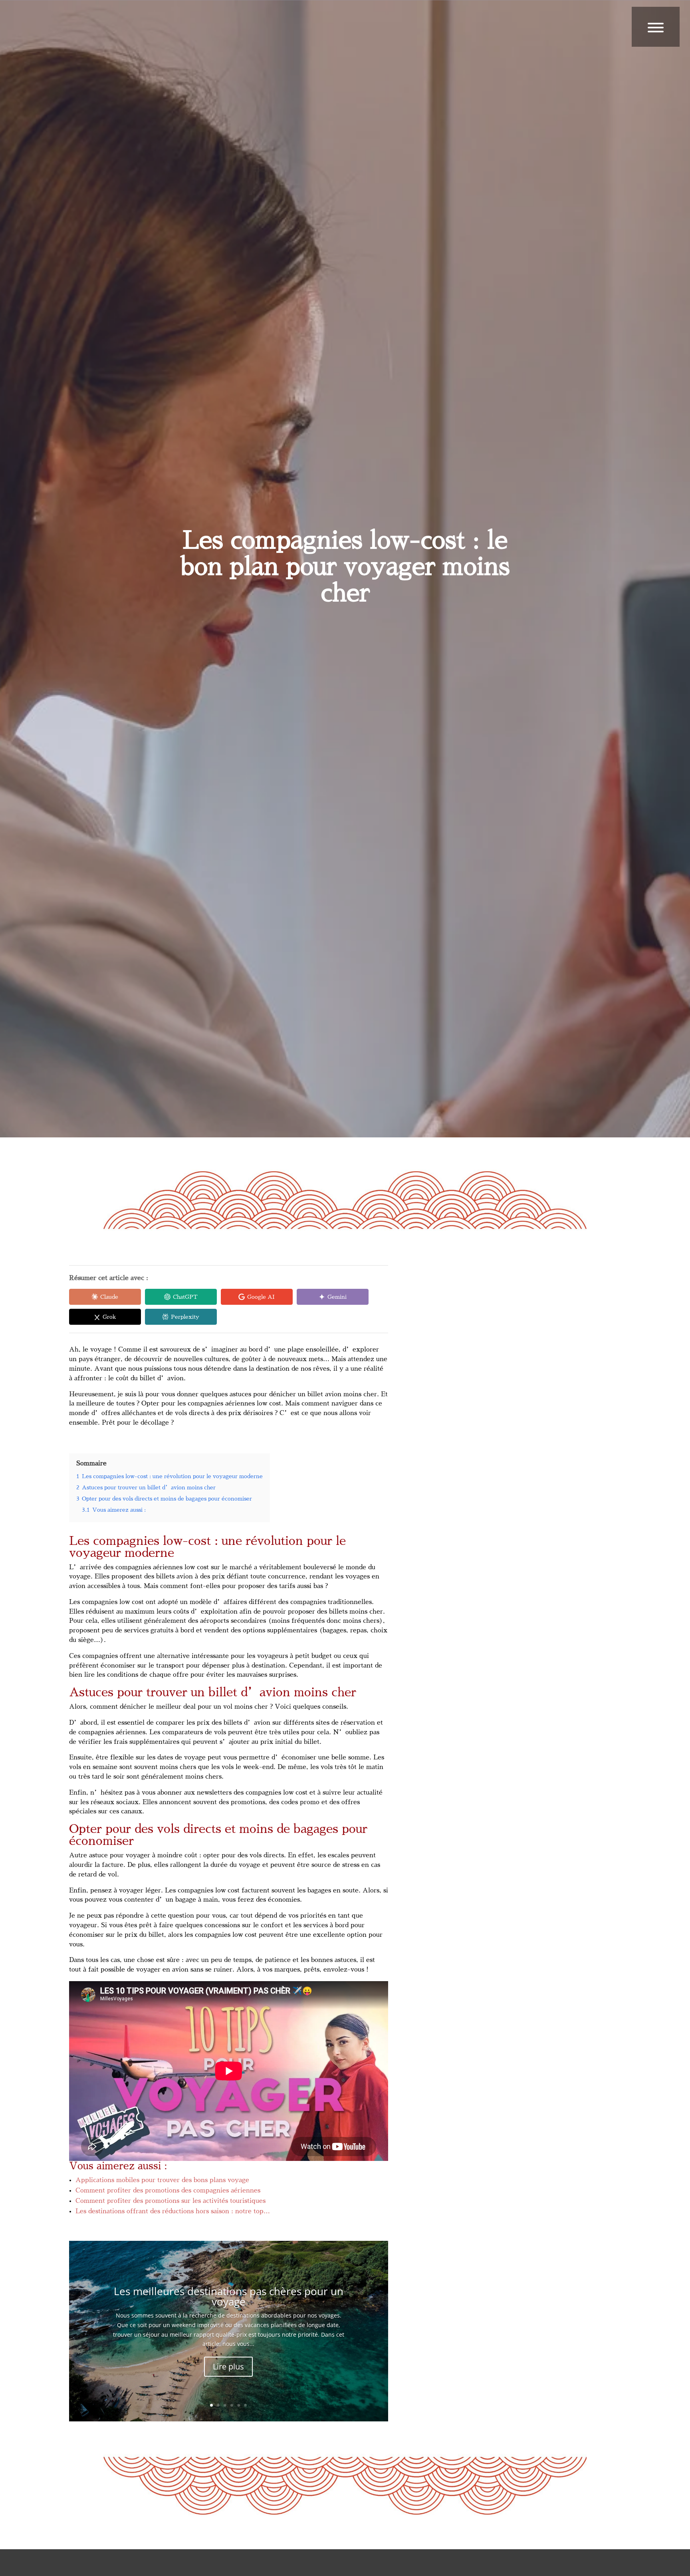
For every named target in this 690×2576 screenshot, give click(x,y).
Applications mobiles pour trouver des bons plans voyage (162, 2180)
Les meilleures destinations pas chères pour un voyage (229, 2296)
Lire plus (228, 2366)
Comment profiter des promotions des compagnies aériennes (168, 2190)
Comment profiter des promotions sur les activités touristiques (171, 2201)
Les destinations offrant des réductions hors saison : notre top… (173, 2211)
